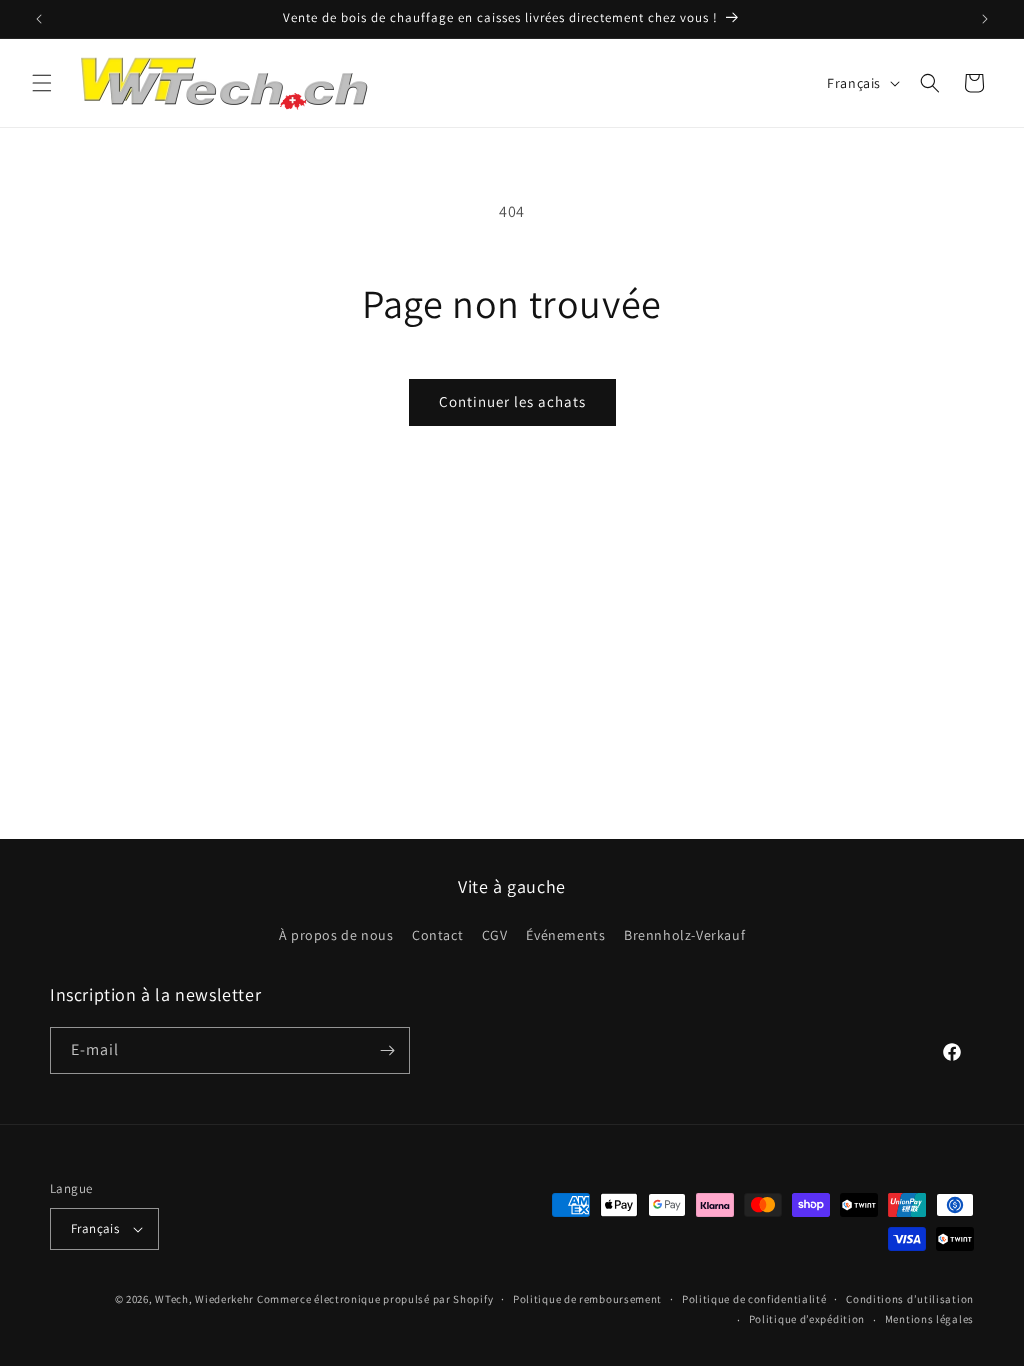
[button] (42, 83)
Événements (565, 935)
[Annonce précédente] (39, 19)
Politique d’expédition (807, 1319)
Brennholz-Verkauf (684, 935)
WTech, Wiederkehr (204, 1299)
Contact (437, 935)
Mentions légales (929, 1319)
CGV (495, 935)
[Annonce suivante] (985, 19)
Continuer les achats (512, 401)
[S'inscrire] (387, 1050)
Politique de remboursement (587, 1299)
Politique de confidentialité (754, 1299)
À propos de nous (336, 935)
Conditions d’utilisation (910, 1299)
